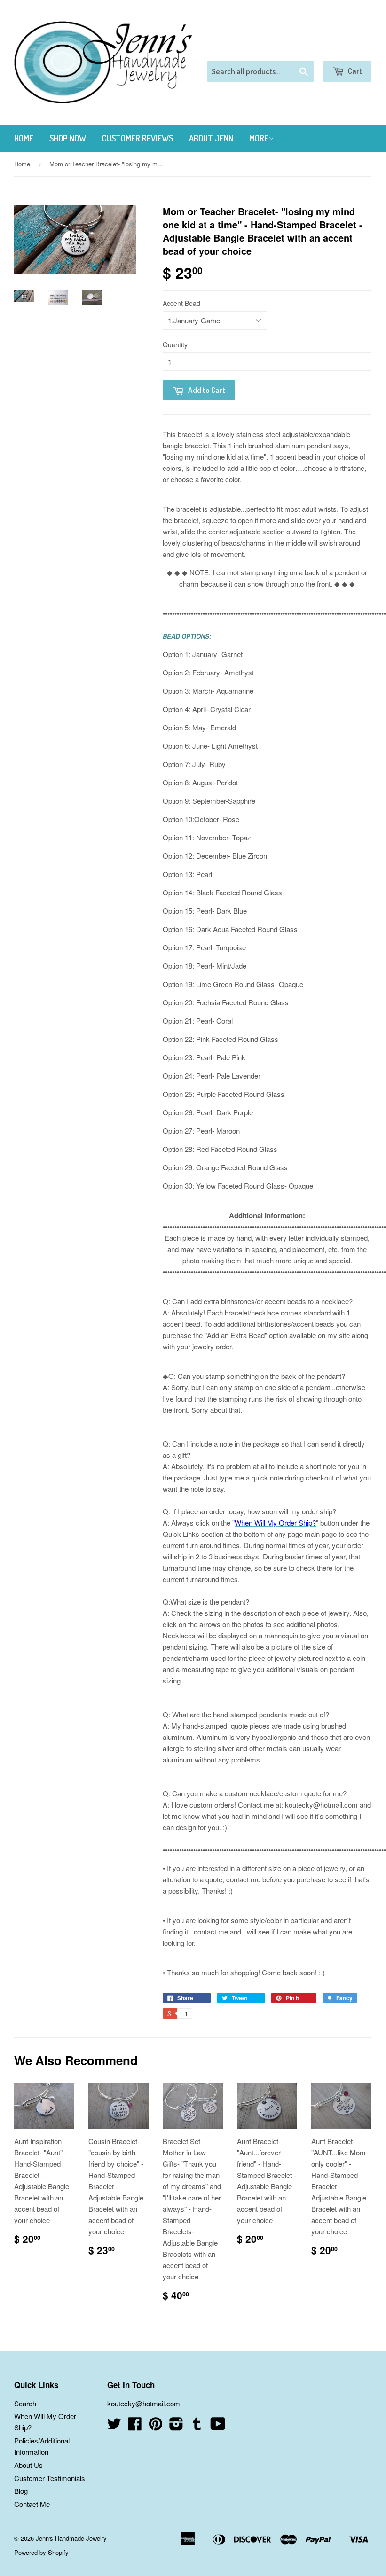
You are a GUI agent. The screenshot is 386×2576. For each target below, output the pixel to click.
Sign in (294, 49)
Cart (354, 71)
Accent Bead (181, 303)
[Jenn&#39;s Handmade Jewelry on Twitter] (114, 2426)
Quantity (175, 345)
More (259, 138)
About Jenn (211, 138)
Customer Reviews (138, 138)
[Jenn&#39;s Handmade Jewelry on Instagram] (176, 2426)
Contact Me (32, 2504)
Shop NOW (68, 138)
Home (24, 138)
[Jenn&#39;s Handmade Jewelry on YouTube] (218, 2426)
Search (25, 2403)
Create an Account (345, 49)
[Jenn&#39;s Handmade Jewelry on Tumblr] (197, 2426)
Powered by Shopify (41, 2552)
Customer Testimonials (50, 2478)
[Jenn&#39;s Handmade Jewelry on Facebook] (135, 2426)
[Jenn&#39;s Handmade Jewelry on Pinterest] (156, 2426)
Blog (21, 2491)
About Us (28, 2465)
